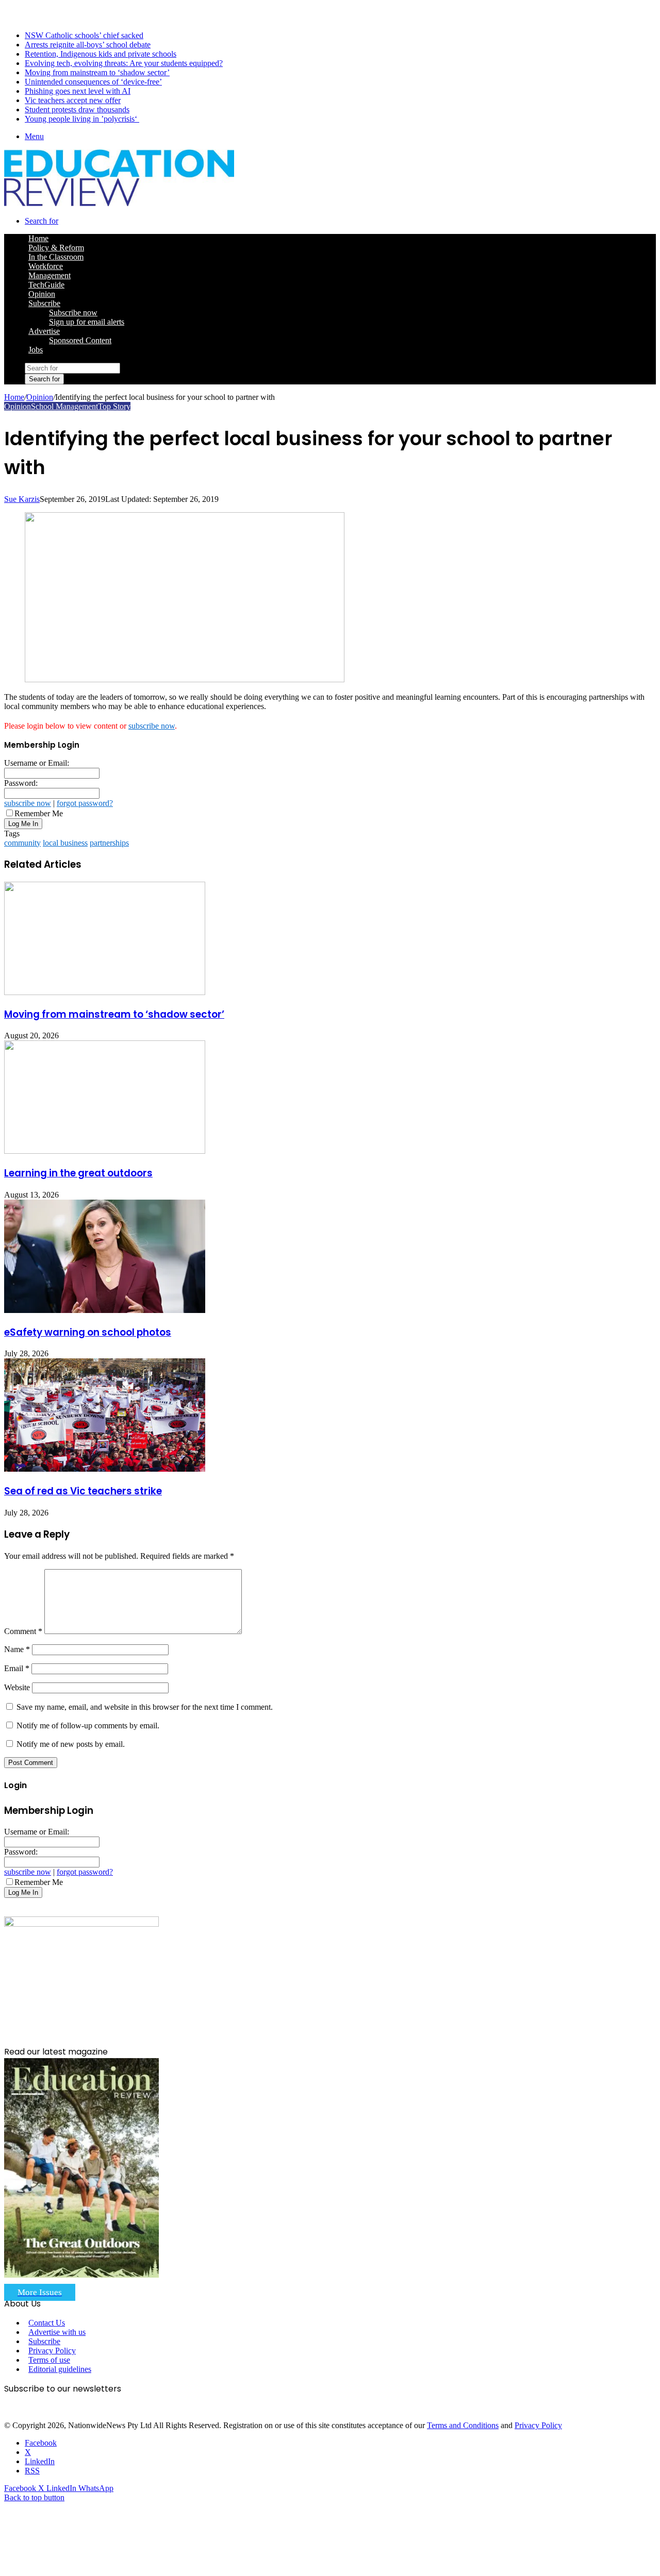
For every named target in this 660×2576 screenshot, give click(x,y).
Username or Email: (37, 763)
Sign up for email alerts (87, 322)
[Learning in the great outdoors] (105, 1151)
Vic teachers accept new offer (73, 100)
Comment (23, 1631)
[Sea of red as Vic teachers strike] (105, 1469)
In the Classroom (56, 257)
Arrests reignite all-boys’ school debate (88, 45)
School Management (64, 406)
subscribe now (152, 726)
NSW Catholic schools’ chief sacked (84, 35)
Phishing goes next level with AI (78, 91)
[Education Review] (119, 203)
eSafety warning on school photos (88, 1332)
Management (49, 275)
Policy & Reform (56, 248)
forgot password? (85, 803)
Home (14, 397)
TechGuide (46, 285)
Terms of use (49, 2360)
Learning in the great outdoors (78, 1173)
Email (17, 1668)
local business (65, 843)
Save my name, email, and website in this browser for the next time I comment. (145, 1707)
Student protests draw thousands (77, 110)
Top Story (114, 406)
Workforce (46, 266)
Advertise (44, 331)
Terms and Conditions (463, 2425)
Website (17, 1687)
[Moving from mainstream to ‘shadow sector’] (105, 992)
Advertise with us (57, 2332)
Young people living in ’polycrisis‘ (82, 119)
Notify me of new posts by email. (71, 1744)
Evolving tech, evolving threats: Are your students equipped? (124, 63)
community (22, 843)
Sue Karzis (22, 499)
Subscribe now (73, 313)
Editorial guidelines (60, 2369)
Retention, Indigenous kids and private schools (101, 54)
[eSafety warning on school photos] (105, 1310)
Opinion (42, 294)
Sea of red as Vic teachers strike (83, 1491)
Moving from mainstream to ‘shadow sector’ (97, 72)
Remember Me (39, 813)
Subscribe (44, 303)
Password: (21, 783)
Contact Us (47, 2323)
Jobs (36, 350)
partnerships (109, 843)
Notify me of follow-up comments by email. (88, 1725)
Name (17, 1649)
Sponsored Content (80, 340)
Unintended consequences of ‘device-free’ (93, 82)
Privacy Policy (52, 2351)
